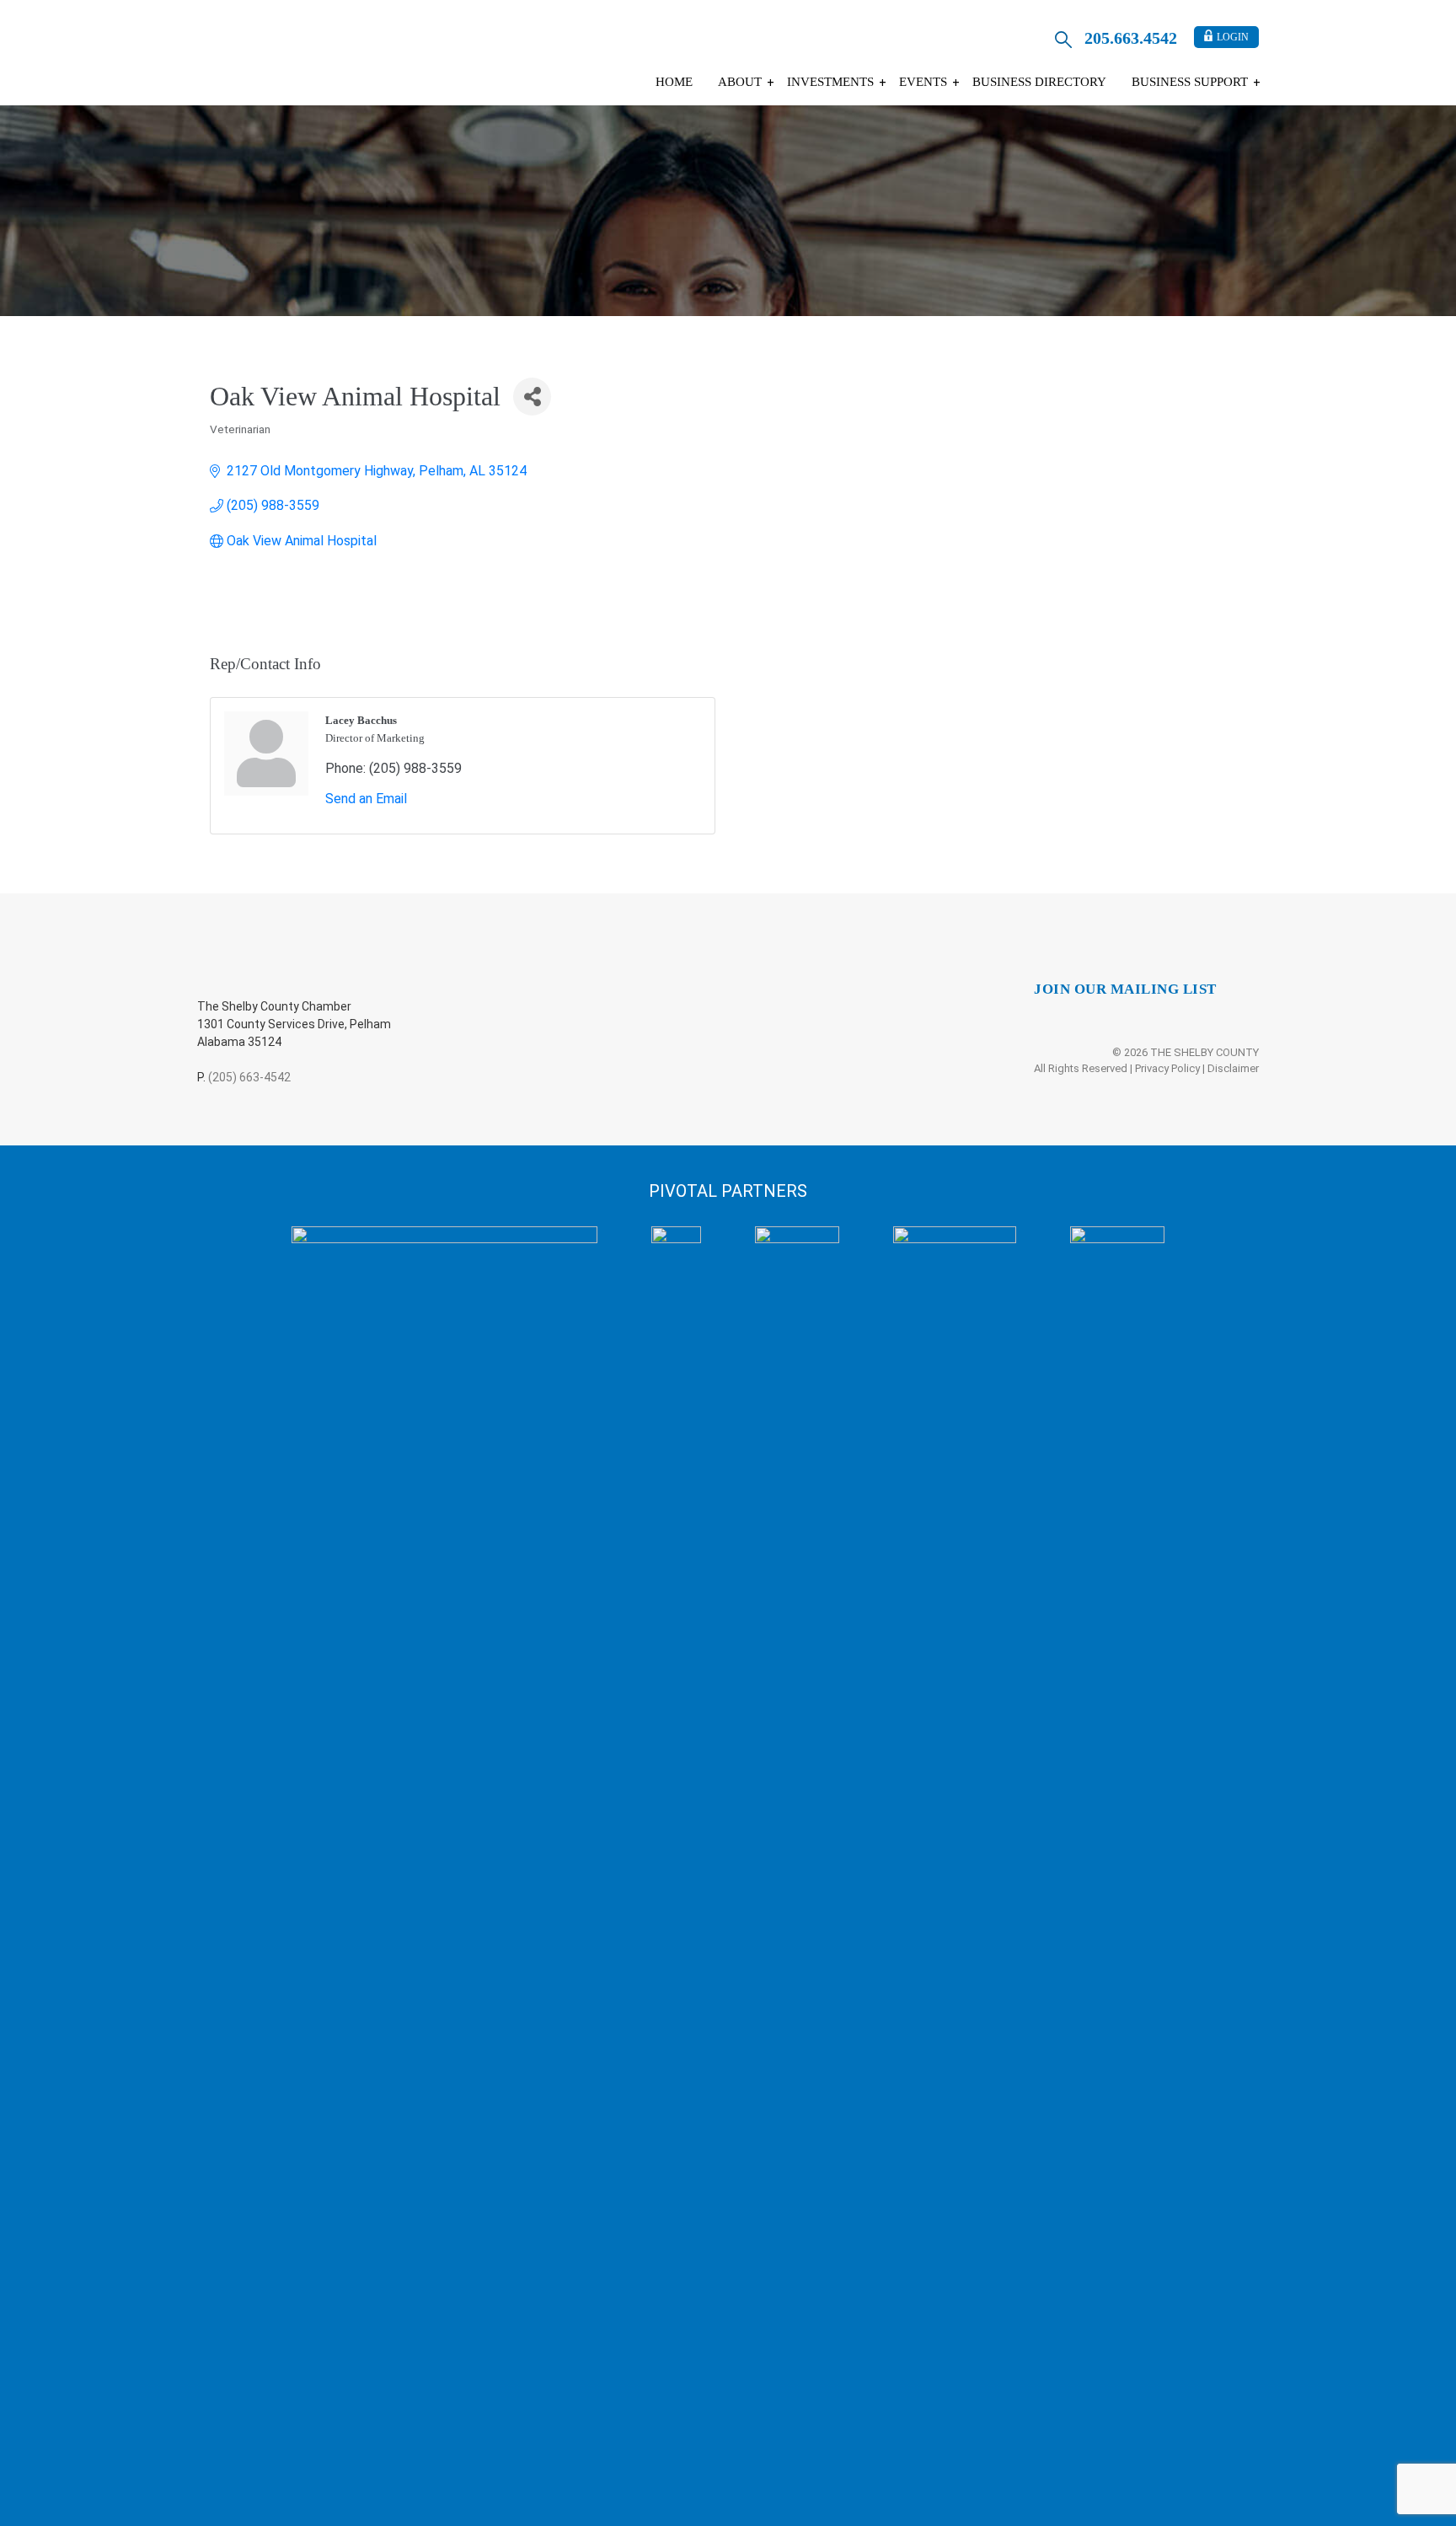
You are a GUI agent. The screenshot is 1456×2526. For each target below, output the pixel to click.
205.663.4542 (1131, 38)
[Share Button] (532, 397)
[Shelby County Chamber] (331, 57)
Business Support (1190, 82)
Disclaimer (1233, 1068)
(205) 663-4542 (249, 1077)
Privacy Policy (1167, 1068)
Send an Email (366, 799)
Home (674, 82)
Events (923, 82)
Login (1233, 37)
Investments (830, 82)
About (740, 82)
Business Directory (1039, 82)
